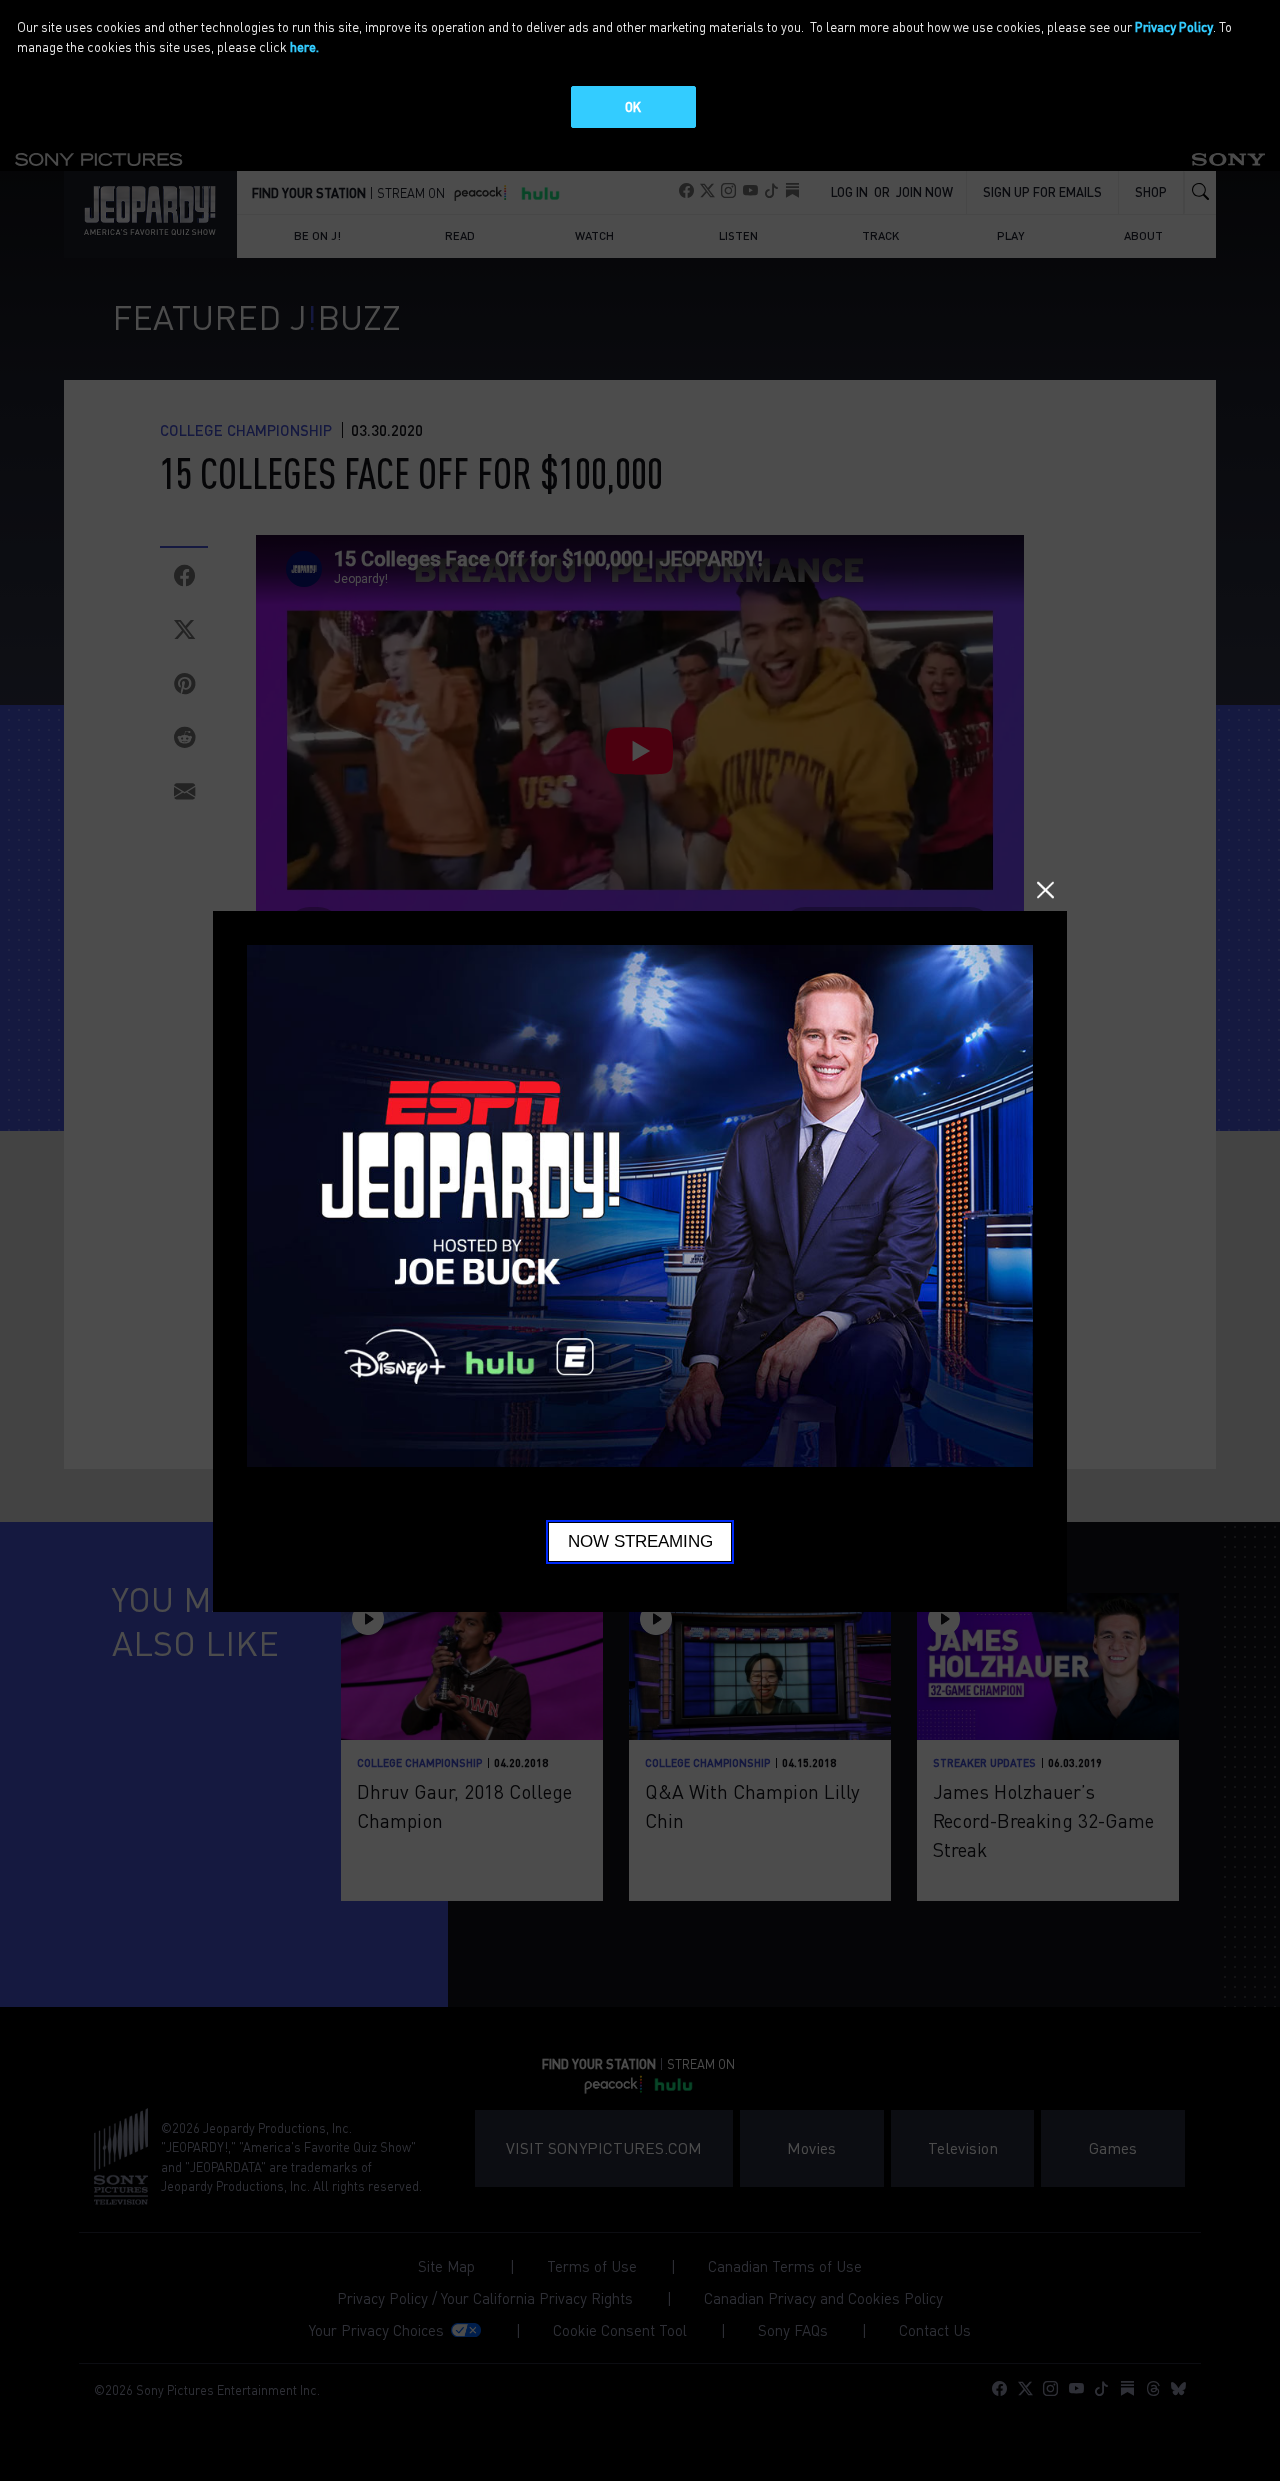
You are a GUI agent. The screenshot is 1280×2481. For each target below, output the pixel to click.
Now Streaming (640, 1541)
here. (304, 46)
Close (1045, 890)
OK (633, 106)
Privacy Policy (1174, 26)
